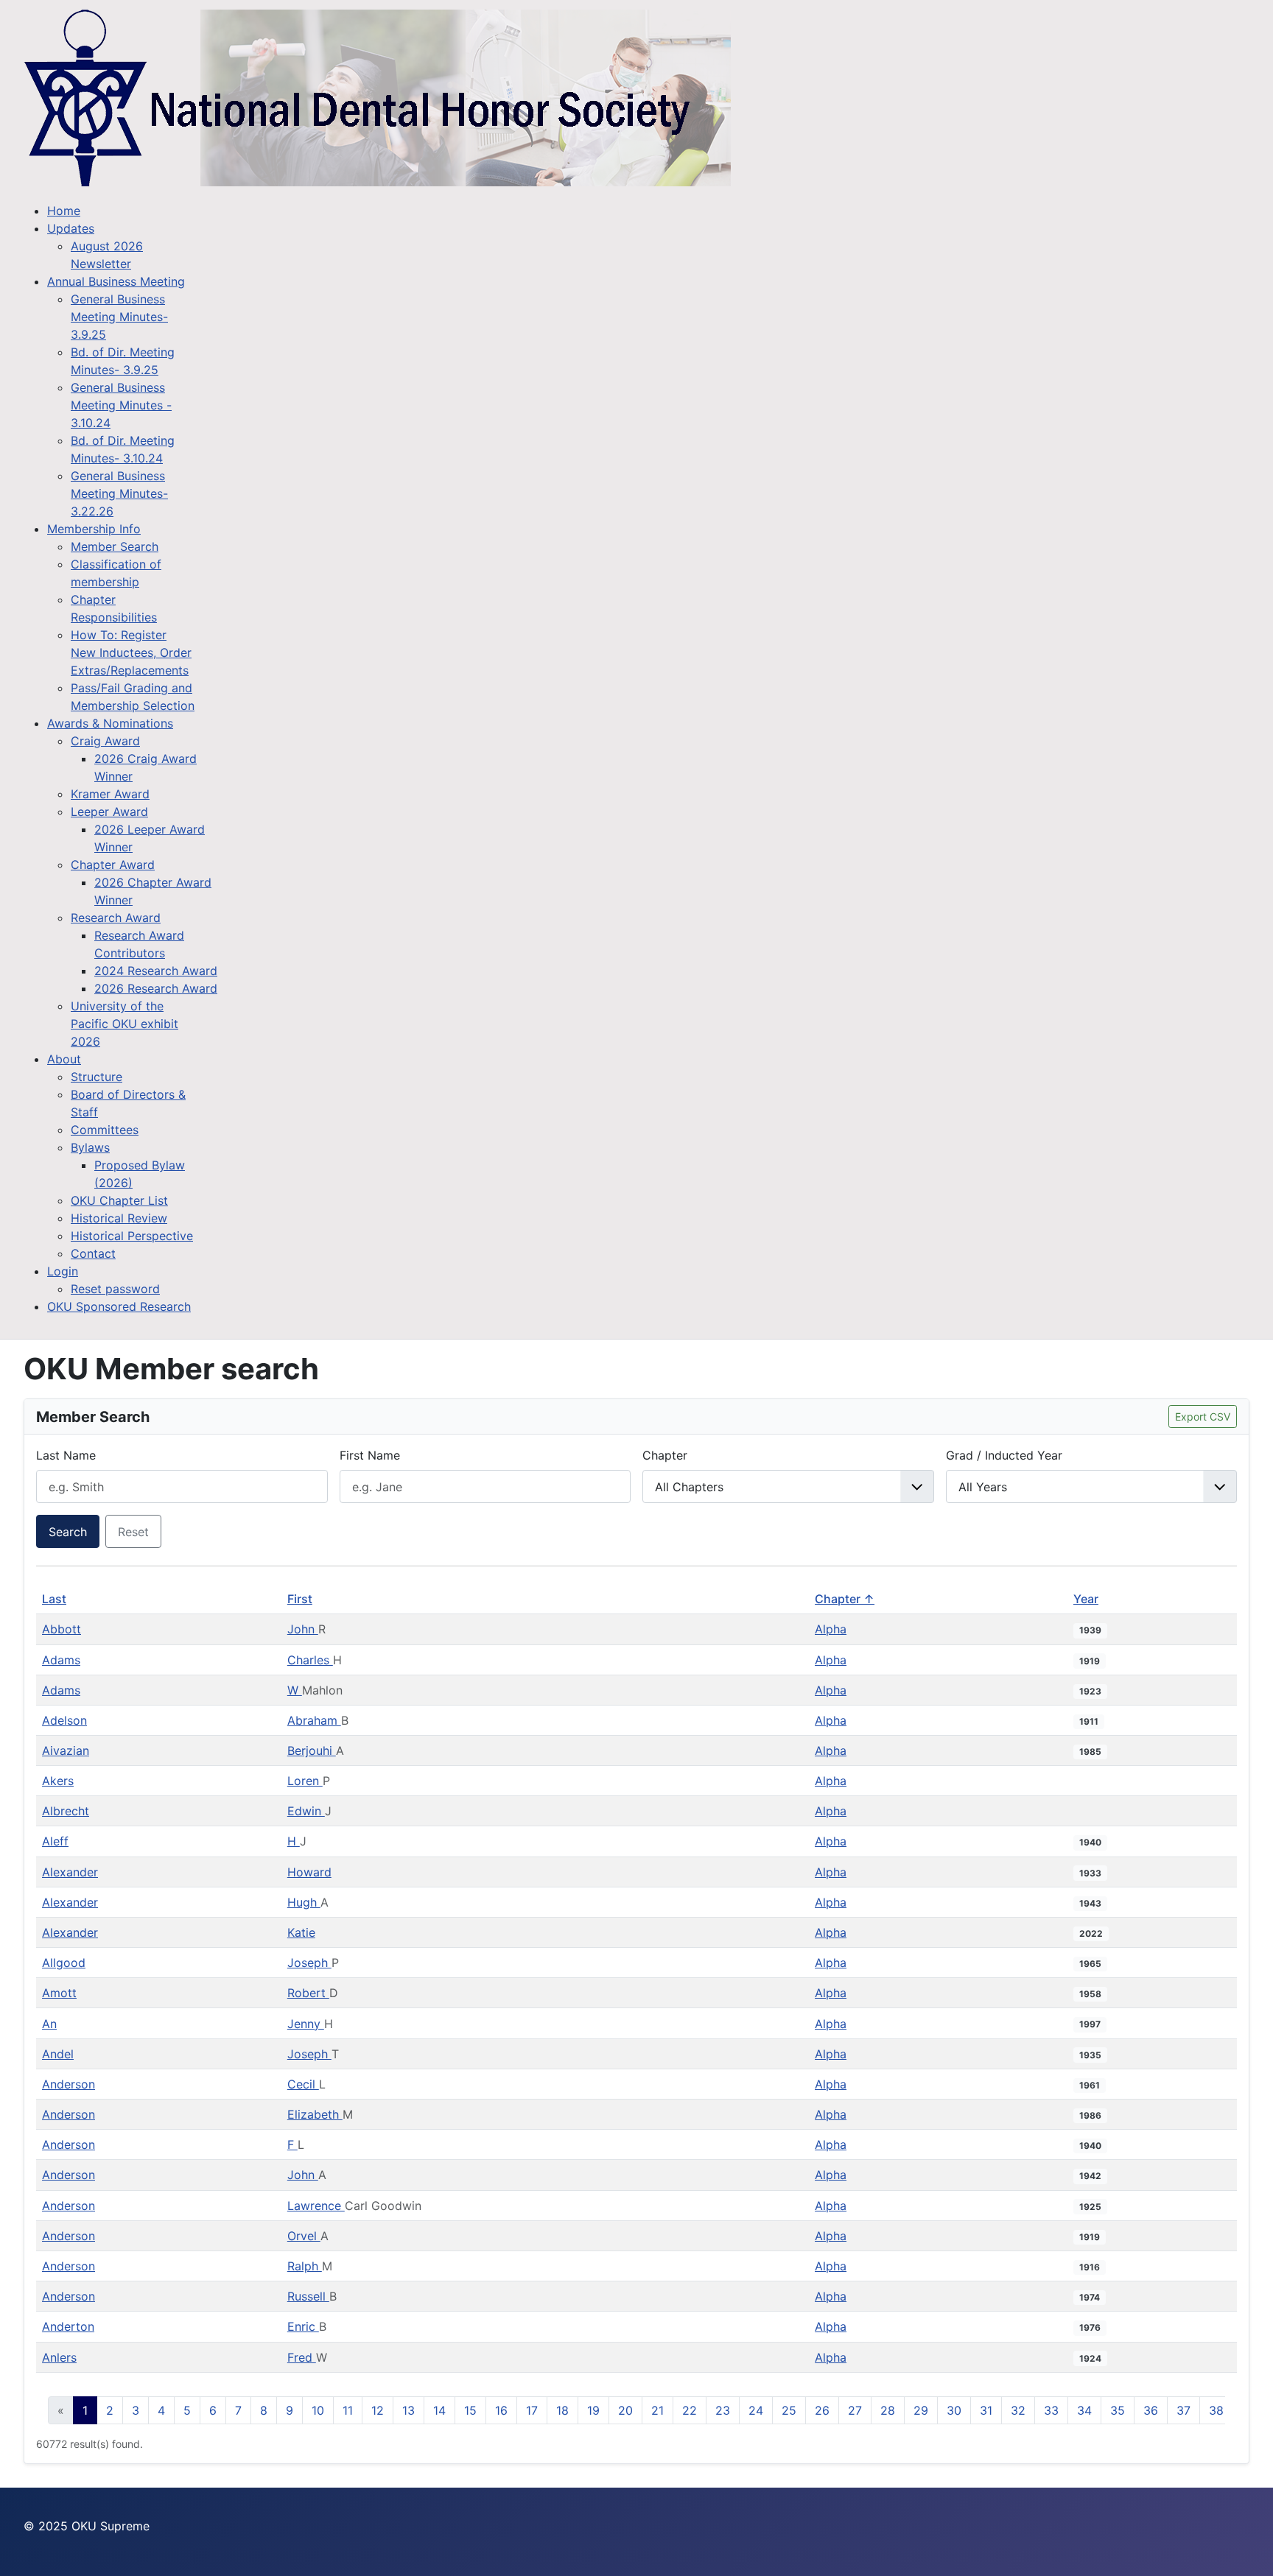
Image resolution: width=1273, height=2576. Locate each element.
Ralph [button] (305, 2266)
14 (439, 2410)
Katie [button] (301, 1932)
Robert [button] (308, 1993)
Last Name (66, 1455)
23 (723, 2410)
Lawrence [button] (316, 2206)
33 (1051, 2410)
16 (501, 2410)
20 (625, 2410)
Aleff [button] (55, 1841)
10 (318, 2410)
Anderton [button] (68, 2326)
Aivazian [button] (66, 1750)
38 (1216, 2410)
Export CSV (1203, 1417)
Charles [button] (310, 1660)
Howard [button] (309, 1872)
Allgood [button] (64, 1963)
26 (822, 2410)
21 (657, 2410)
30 (954, 2410)
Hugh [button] (304, 1902)
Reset (133, 1532)
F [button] (292, 2144)
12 (378, 2410)
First (300, 1599)
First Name (370, 1455)
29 (921, 2410)
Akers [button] (58, 1781)
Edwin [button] (306, 1811)
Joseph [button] (309, 1963)
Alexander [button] (70, 1872)
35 (1118, 2410)
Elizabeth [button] (315, 2114)
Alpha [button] (831, 1629)
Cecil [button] (303, 2084)
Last (54, 1599)
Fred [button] (302, 2357)
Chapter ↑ (845, 1599)
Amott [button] (59, 1993)
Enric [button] (303, 2326)
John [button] (303, 1629)
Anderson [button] (69, 2084)
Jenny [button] (306, 2024)
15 (470, 2410)
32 (1018, 2410)
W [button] (295, 1690)
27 (855, 2410)
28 (888, 2410)
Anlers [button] (59, 2357)
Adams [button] (61, 1660)
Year (1086, 1599)
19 (593, 2410)
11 (348, 2410)
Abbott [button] (62, 1629)
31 (986, 2410)
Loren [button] (305, 1781)
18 (562, 2410)
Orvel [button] (304, 2236)
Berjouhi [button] (312, 1750)
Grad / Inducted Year (1004, 1455)
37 (1183, 2410)
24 (756, 2410)
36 (1151, 2410)
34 (1084, 2410)
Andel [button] (58, 2054)
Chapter (665, 1455)
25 (789, 2410)
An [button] (49, 2024)
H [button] (294, 1841)
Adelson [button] (64, 1720)
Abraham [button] (314, 1720)
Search (68, 1532)
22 (690, 2410)
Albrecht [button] (66, 1811)
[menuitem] (64, 211)
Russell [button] (308, 2296)
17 (532, 2410)
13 (408, 2410)
